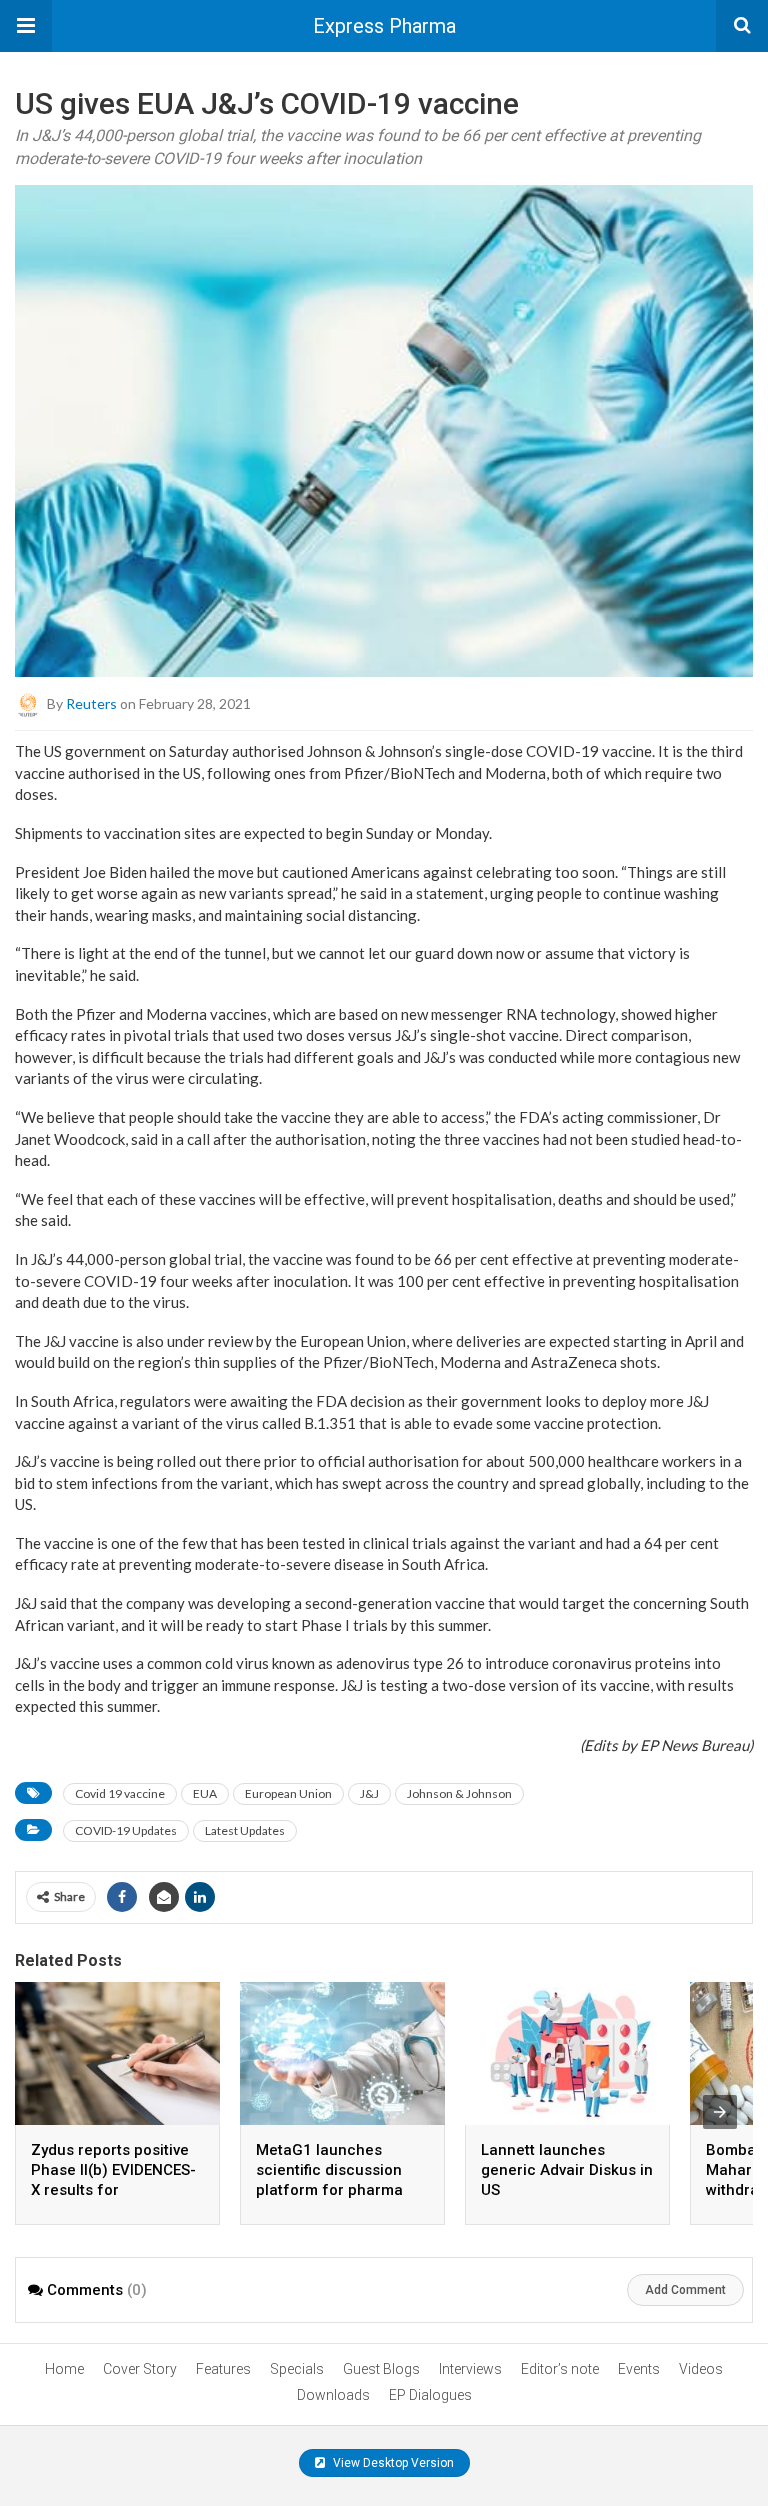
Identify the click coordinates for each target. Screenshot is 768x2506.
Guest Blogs (381, 2369)
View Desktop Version (392, 2463)
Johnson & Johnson (459, 1793)
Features (223, 2369)
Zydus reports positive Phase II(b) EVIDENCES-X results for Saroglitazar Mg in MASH (113, 2190)
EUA (205, 1793)
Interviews (470, 2369)
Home (64, 2369)
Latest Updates (245, 1830)
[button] (26, 26)
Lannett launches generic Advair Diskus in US (567, 2170)
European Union (288, 1793)
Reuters (91, 703)
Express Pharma (384, 26)
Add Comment (685, 2290)
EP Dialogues (430, 2395)
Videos (701, 2369)
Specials (297, 2369)
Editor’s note (560, 2369)
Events (639, 2369)
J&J (369, 1793)
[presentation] (720, 2112)
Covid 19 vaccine (120, 1793)
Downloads (333, 2395)
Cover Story (140, 2369)
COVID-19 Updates (126, 1830)
